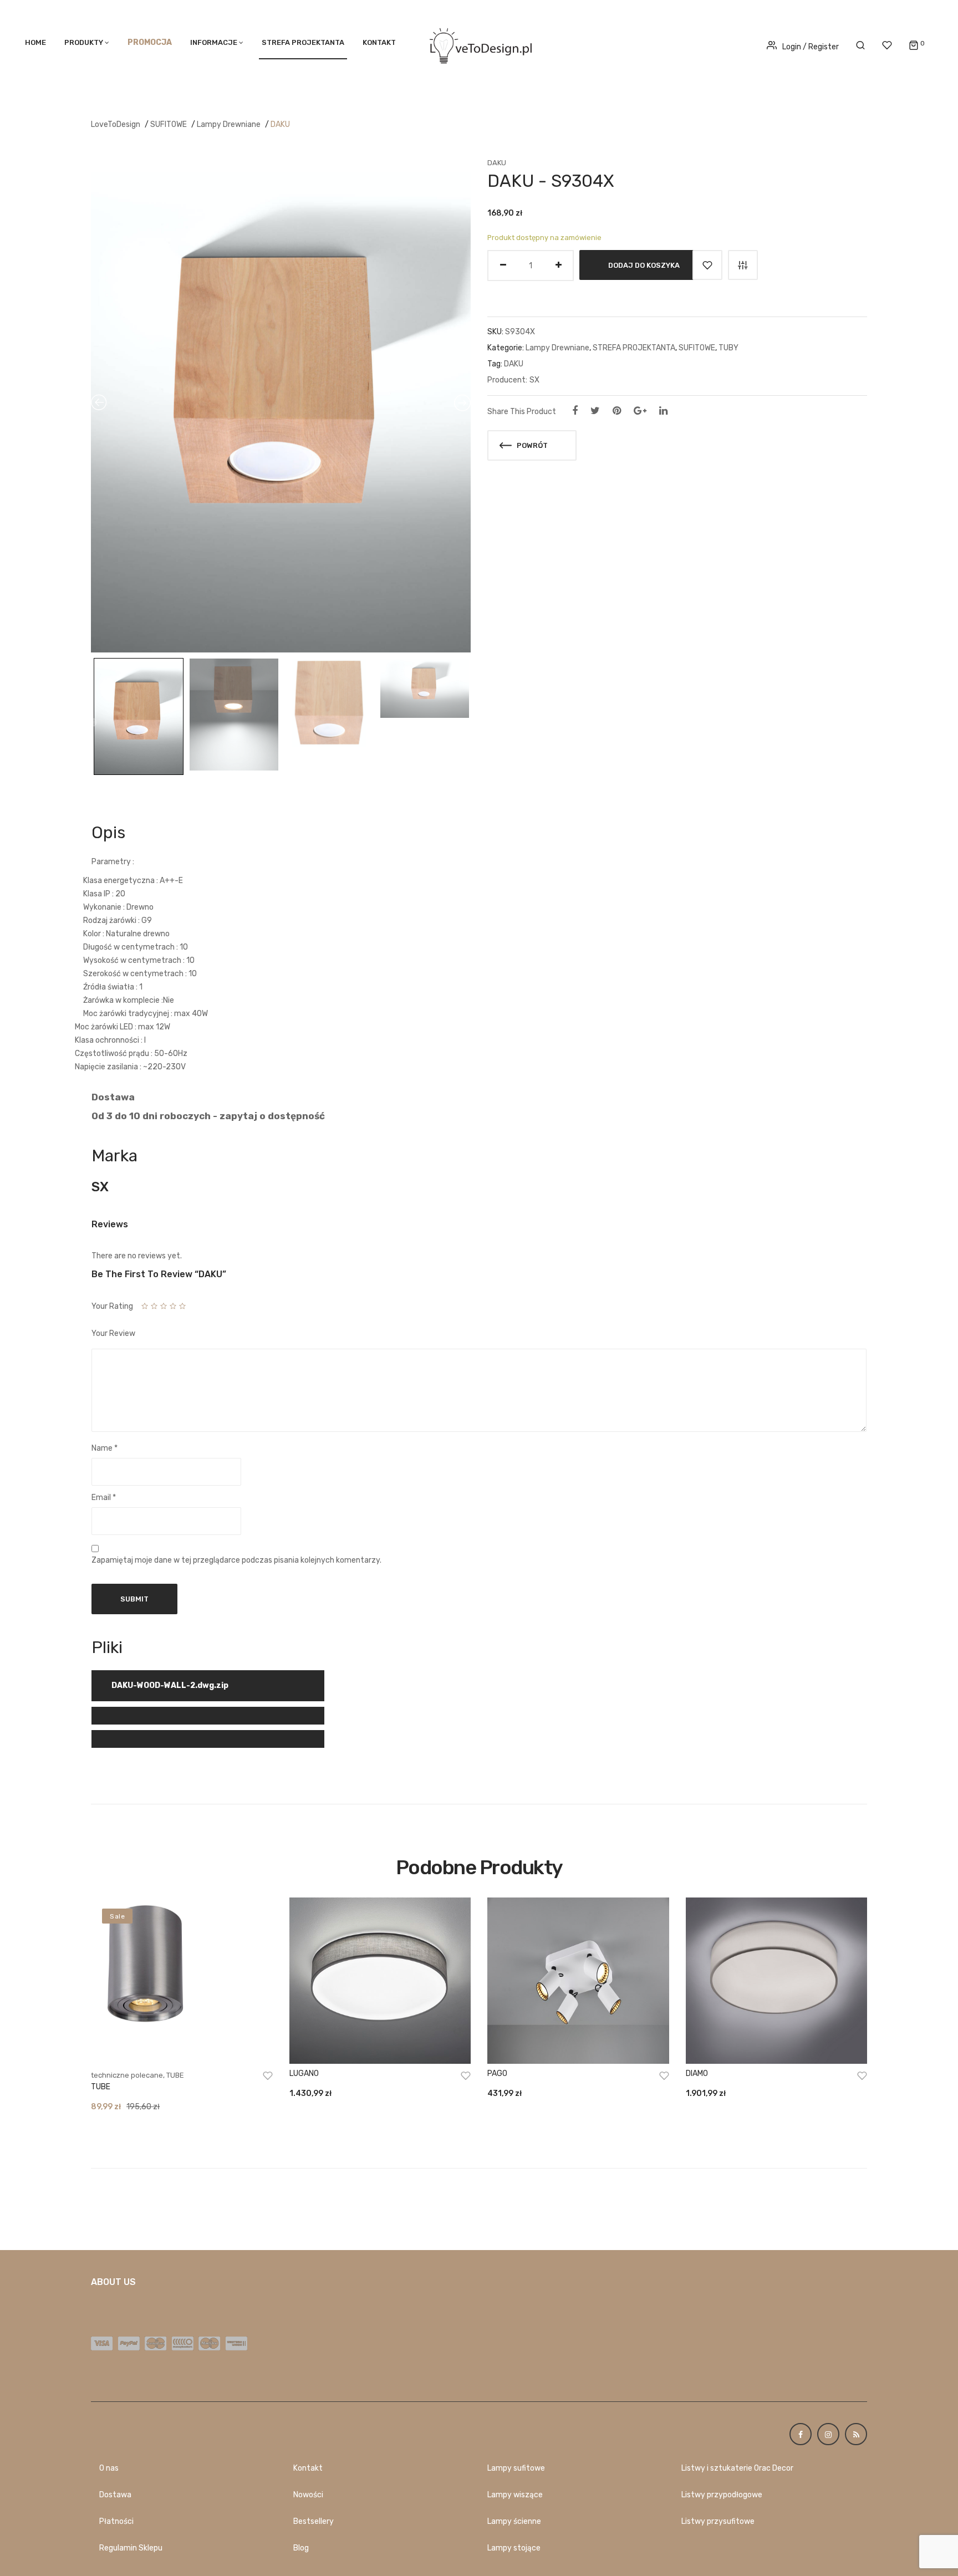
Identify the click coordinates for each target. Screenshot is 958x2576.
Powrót (531, 445)
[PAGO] (578, 1981)
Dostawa (115, 2495)
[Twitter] (595, 411)
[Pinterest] (617, 411)
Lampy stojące (514, 2548)
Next (468, 723)
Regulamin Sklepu (131, 2548)
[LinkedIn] (663, 411)
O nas (109, 2468)
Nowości (308, 2495)
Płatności (116, 2521)
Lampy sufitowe (516, 2468)
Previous (93, 723)
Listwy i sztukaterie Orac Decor (737, 2468)
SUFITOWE (169, 124)
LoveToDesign (116, 124)
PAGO (497, 2073)
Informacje (214, 42)
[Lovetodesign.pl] (479, 44)
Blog (301, 2548)
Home (35, 42)
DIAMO (697, 2073)
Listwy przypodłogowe (722, 2495)
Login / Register (811, 47)
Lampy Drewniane (229, 124)
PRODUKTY (84, 42)
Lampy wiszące (515, 2495)
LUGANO (304, 2073)
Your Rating (112, 1306)
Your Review (113, 1333)
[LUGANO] (380, 1981)
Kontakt (379, 42)
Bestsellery (314, 2521)
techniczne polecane (127, 2075)
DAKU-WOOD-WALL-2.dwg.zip (170, 1685)
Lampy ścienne (514, 2521)
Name (105, 1448)
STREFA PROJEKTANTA (303, 42)
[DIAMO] (777, 1981)
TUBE (175, 2075)
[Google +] (640, 411)
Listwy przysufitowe (718, 2521)
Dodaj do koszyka (644, 265)
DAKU (280, 124)
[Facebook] (575, 411)
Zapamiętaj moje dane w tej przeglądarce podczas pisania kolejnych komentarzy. (236, 1560)
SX (534, 380)
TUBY (728, 348)
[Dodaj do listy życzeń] (707, 265)
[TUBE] (182, 1981)
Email (104, 1498)
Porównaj (743, 265)
